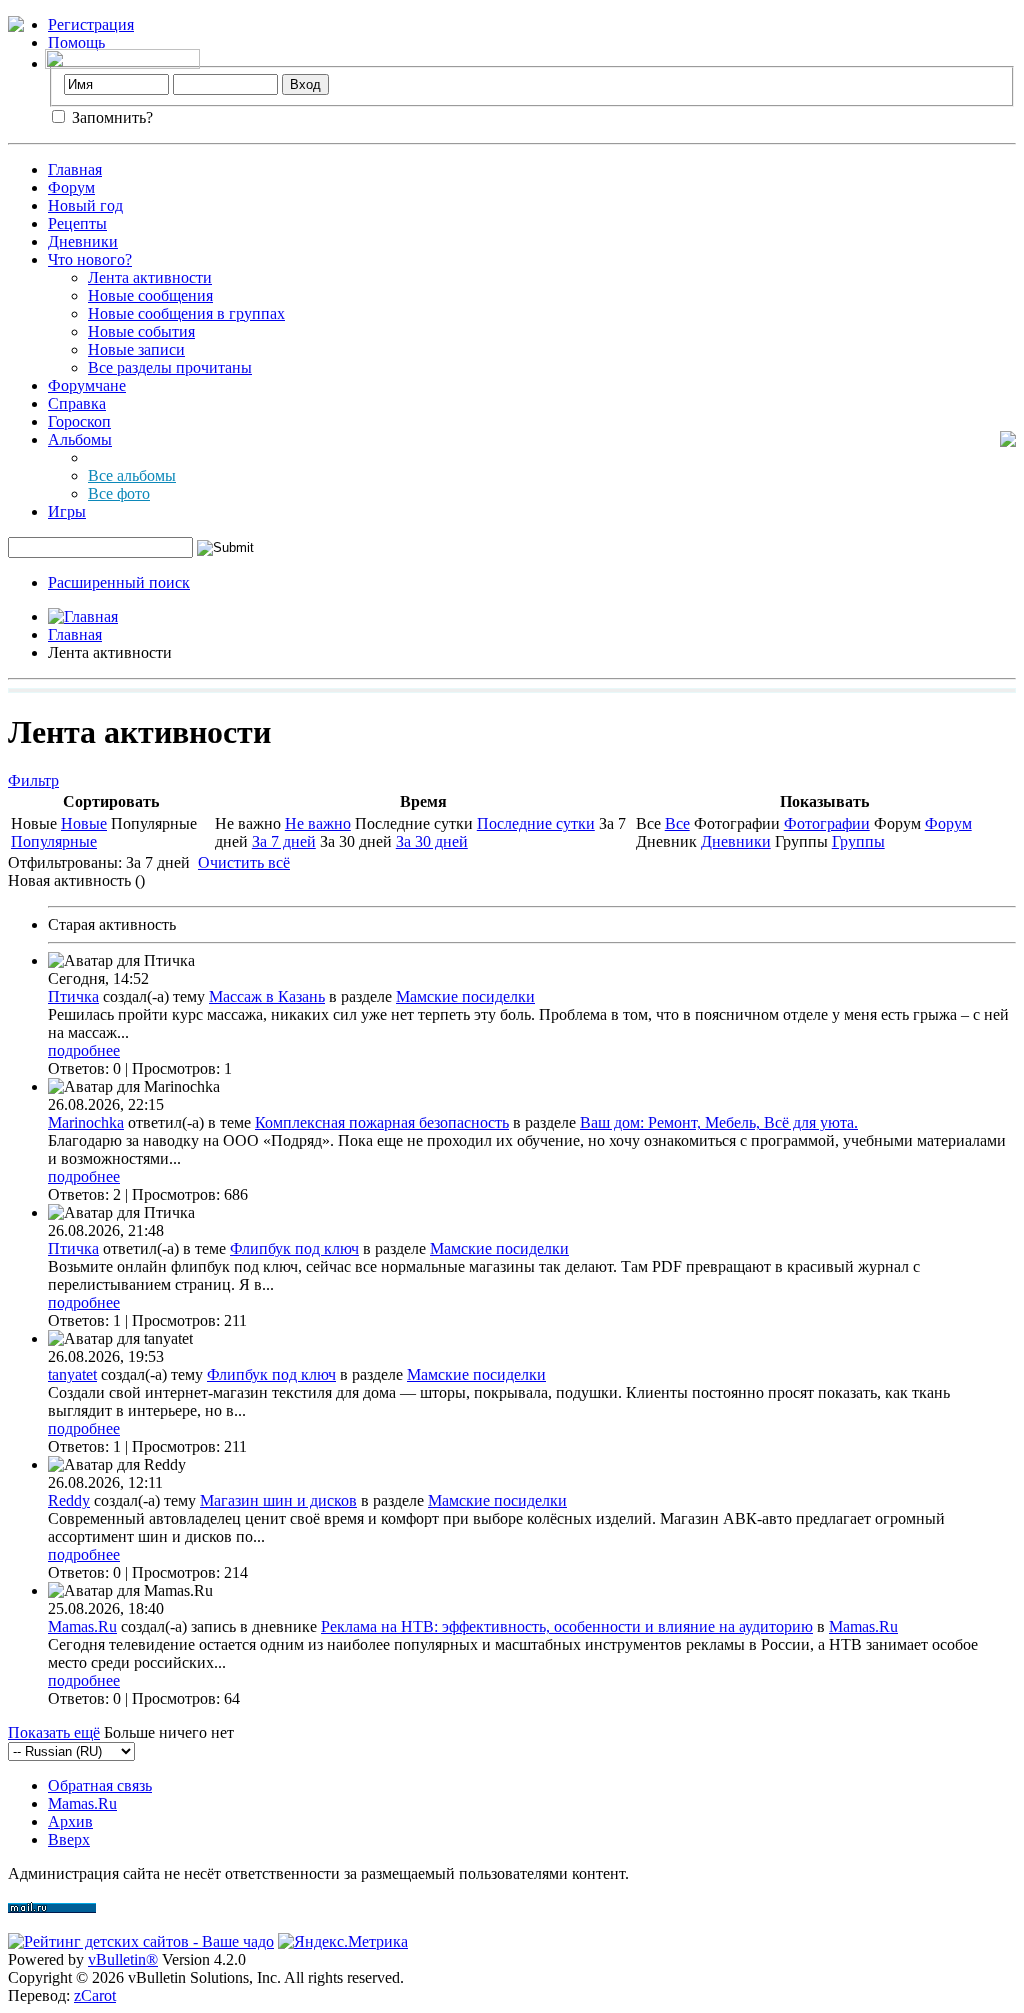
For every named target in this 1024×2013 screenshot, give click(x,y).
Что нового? (90, 259)
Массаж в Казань (267, 996)
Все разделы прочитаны (170, 367)
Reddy (69, 1500)
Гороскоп (79, 421)
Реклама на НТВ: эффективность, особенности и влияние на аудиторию (567, 1626)
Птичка (73, 996)
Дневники (83, 241)
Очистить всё (244, 862)
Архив (70, 1821)
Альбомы (80, 439)
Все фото (119, 493)
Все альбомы (132, 475)
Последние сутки (536, 823)
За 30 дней (432, 841)
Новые (84, 823)
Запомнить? (110, 117)
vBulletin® (123, 1959)
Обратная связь (100, 1785)
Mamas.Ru (82, 1626)
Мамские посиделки (465, 996)
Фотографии (827, 823)
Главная (75, 169)
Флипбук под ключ (294, 1248)
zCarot (95, 1995)
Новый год (85, 205)
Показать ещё (54, 1732)
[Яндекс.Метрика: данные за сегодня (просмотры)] (343, 1942)
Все (677, 823)
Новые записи (136, 349)
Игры (67, 511)
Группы (858, 841)
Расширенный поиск (119, 582)
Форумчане (87, 385)
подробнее (84, 1050)
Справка (77, 403)
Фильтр (33, 780)
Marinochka (86, 1122)
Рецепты (77, 223)
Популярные (54, 841)
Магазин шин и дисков (278, 1500)
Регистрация (91, 24)
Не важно (318, 823)
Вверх (69, 1839)
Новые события (141, 331)
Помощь (76, 42)
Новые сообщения (150, 295)
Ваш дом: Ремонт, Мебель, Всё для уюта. (719, 1122)
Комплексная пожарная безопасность (382, 1122)
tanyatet (72, 1374)
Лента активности (150, 277)
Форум (71, 187)
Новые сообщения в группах (186, 313)
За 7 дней (284, 841)
